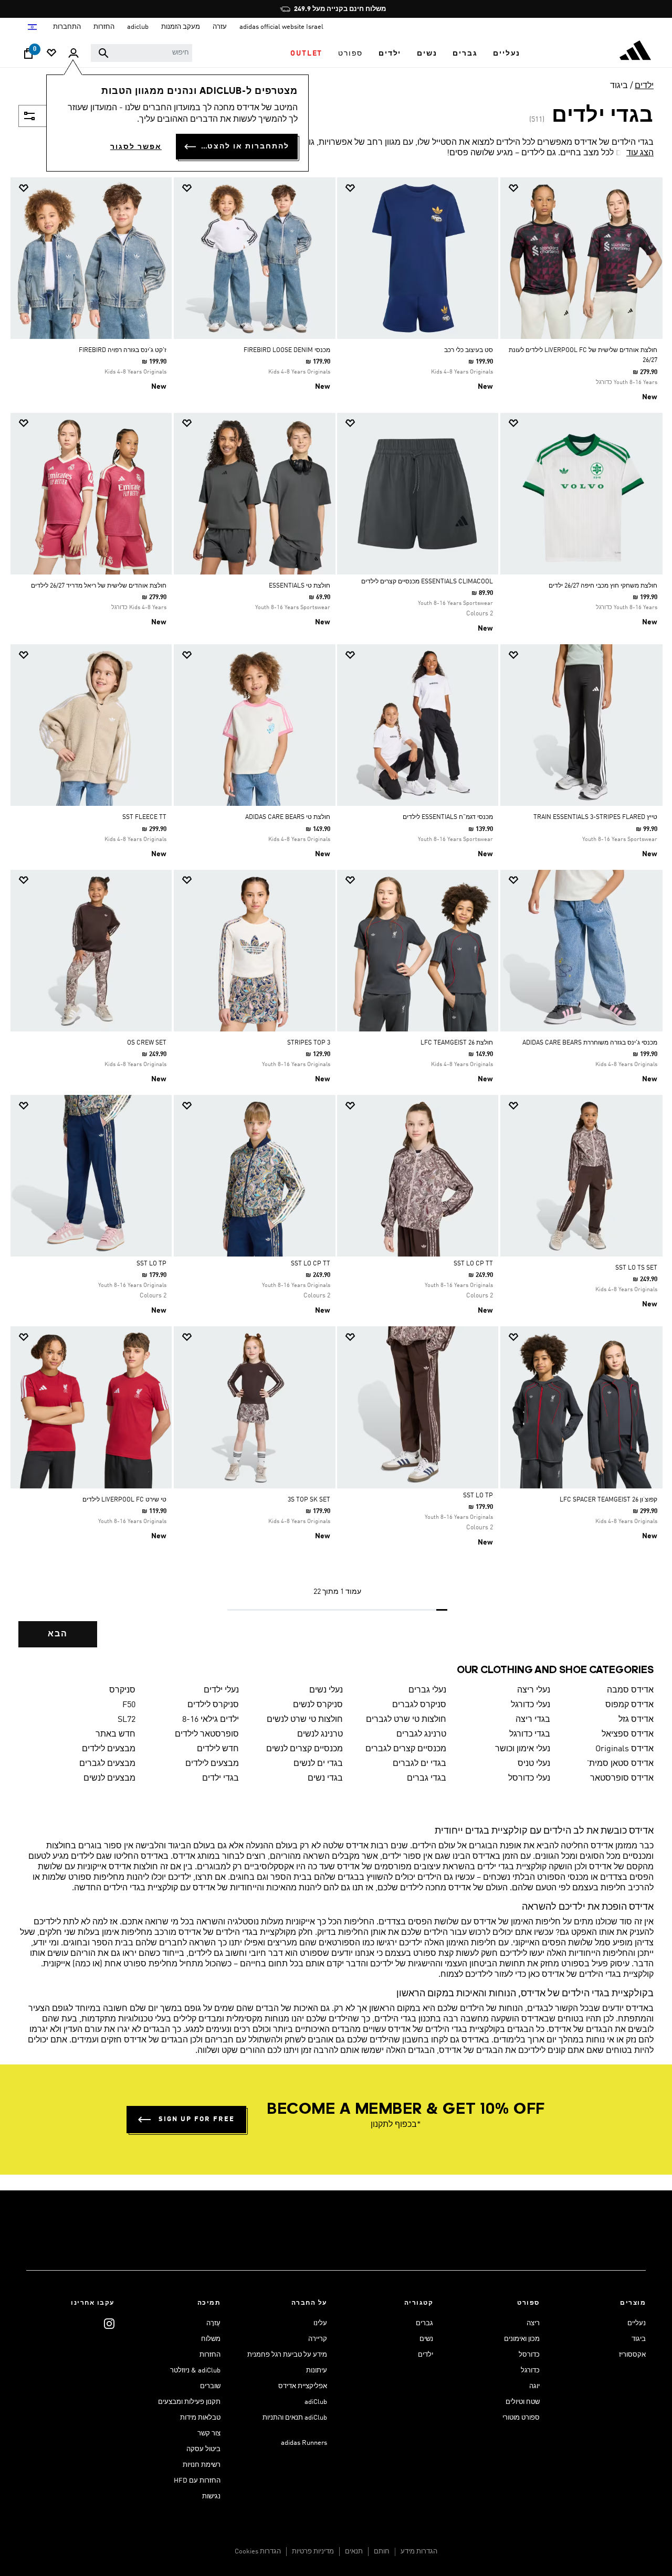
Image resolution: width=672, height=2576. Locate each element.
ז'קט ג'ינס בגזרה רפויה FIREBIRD (123, 350)
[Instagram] (109, 2323)
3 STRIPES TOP (309, 1043)
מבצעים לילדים (109, 1749)
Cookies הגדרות (258, 2552)
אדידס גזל (636, 1720)
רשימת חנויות (202, 2465)
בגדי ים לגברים (419, 1764)
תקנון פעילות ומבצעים (189, 2402)
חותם (382, 2552)
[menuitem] (507, 54)
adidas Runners (304, 2443)
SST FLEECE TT (144, 817)
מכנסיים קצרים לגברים (406, 1749)
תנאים (354, 2552)
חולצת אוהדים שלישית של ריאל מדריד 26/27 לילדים (99, 586)
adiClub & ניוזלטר (195, 2371)
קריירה (318, 2339)
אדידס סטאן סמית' (620, 1764)
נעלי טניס (534, 1764)
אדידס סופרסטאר (622, 1779)
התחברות (67, 27)
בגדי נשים (325, 1779)
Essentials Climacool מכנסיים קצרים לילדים (427, 582)
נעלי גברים (427, 1690)
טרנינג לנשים (320, 1734)
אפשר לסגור (136, 147)
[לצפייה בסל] (28, 56)
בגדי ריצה (533, 1720)
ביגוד (619, 86)
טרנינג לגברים (421, 1734)
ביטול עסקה (203, 2449)
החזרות (210, 2355)
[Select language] (32, 27)
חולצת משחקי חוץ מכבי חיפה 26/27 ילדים (603, 586)
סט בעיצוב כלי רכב (469, 350)
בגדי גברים (427, 1779)
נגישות (211, 2497)
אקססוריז (632, 2355)
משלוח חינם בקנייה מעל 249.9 (340, 9)
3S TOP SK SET (309, 1500)
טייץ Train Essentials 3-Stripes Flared (595, 817)
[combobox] (141, 53)
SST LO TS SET (636, 1268)
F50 (129, 1705)
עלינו (320, 2323)
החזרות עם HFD (197, 2481)
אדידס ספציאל (628, 1734)
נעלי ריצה (534, 1690)
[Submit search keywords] (103, 53)
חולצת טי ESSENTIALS (300, 586)
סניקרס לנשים (318, 1705)
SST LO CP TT (473, 1264)
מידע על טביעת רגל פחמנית (287, 2355)
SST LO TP (151, 1264)
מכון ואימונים (522, 2339)
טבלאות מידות (200, 2418)
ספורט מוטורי (521, 2418)
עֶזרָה (213, 2323)
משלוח (211, 2339)
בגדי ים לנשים (318, 1764)
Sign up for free (197, 2119)
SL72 (127, 1720)
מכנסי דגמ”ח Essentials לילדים (448, 817)
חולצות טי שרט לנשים (305, 1720)
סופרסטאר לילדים (207, 1734)
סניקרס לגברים (419, 1705)
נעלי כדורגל (531, 1705)
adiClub (316, 2402)
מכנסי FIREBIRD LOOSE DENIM (287, 350)
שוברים (210, 2386)
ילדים (644, 86)
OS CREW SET (147, 1043)
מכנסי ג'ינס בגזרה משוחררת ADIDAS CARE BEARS (590, 1043)
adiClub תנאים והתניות (295, 2418)
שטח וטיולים (523, 2402)
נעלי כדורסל (529, 1779)
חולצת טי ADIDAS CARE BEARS (288, 817)
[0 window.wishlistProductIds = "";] (51, 54)
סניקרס (122, 1690)
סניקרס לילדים (213, 1705)
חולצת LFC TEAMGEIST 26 (457, 1043)
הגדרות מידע (419, 2552)
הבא (58, 1634)
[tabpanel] (336, 921)
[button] (507, 54)
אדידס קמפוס (629, 1705)
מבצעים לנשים (109, 1779)
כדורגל (530, 2371)
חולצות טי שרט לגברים (406, 1720)
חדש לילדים (218, 1749)
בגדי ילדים (220, 1779)
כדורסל (529, 2355)
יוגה (534, 2386)
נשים (426, 2339)
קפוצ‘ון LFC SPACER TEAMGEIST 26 (608, 1500)
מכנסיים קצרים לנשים (304, 1749)
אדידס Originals (624, 1749)
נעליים (637, 2323)
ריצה (533, 2323)
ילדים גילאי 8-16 (211, 1720)
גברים (424, 2323)
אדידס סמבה (630, 1690)
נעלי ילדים (221, 1690)
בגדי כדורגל (530, 1734)
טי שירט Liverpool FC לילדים (124, 1500)
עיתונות (317, 2371)
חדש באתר (115, 1734)
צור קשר (209, 2434)
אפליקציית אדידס (303, 2386)
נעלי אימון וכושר (523, 1749)
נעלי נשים (326, 1690)
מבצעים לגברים (107, 1764)
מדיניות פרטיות (313, 2552)
